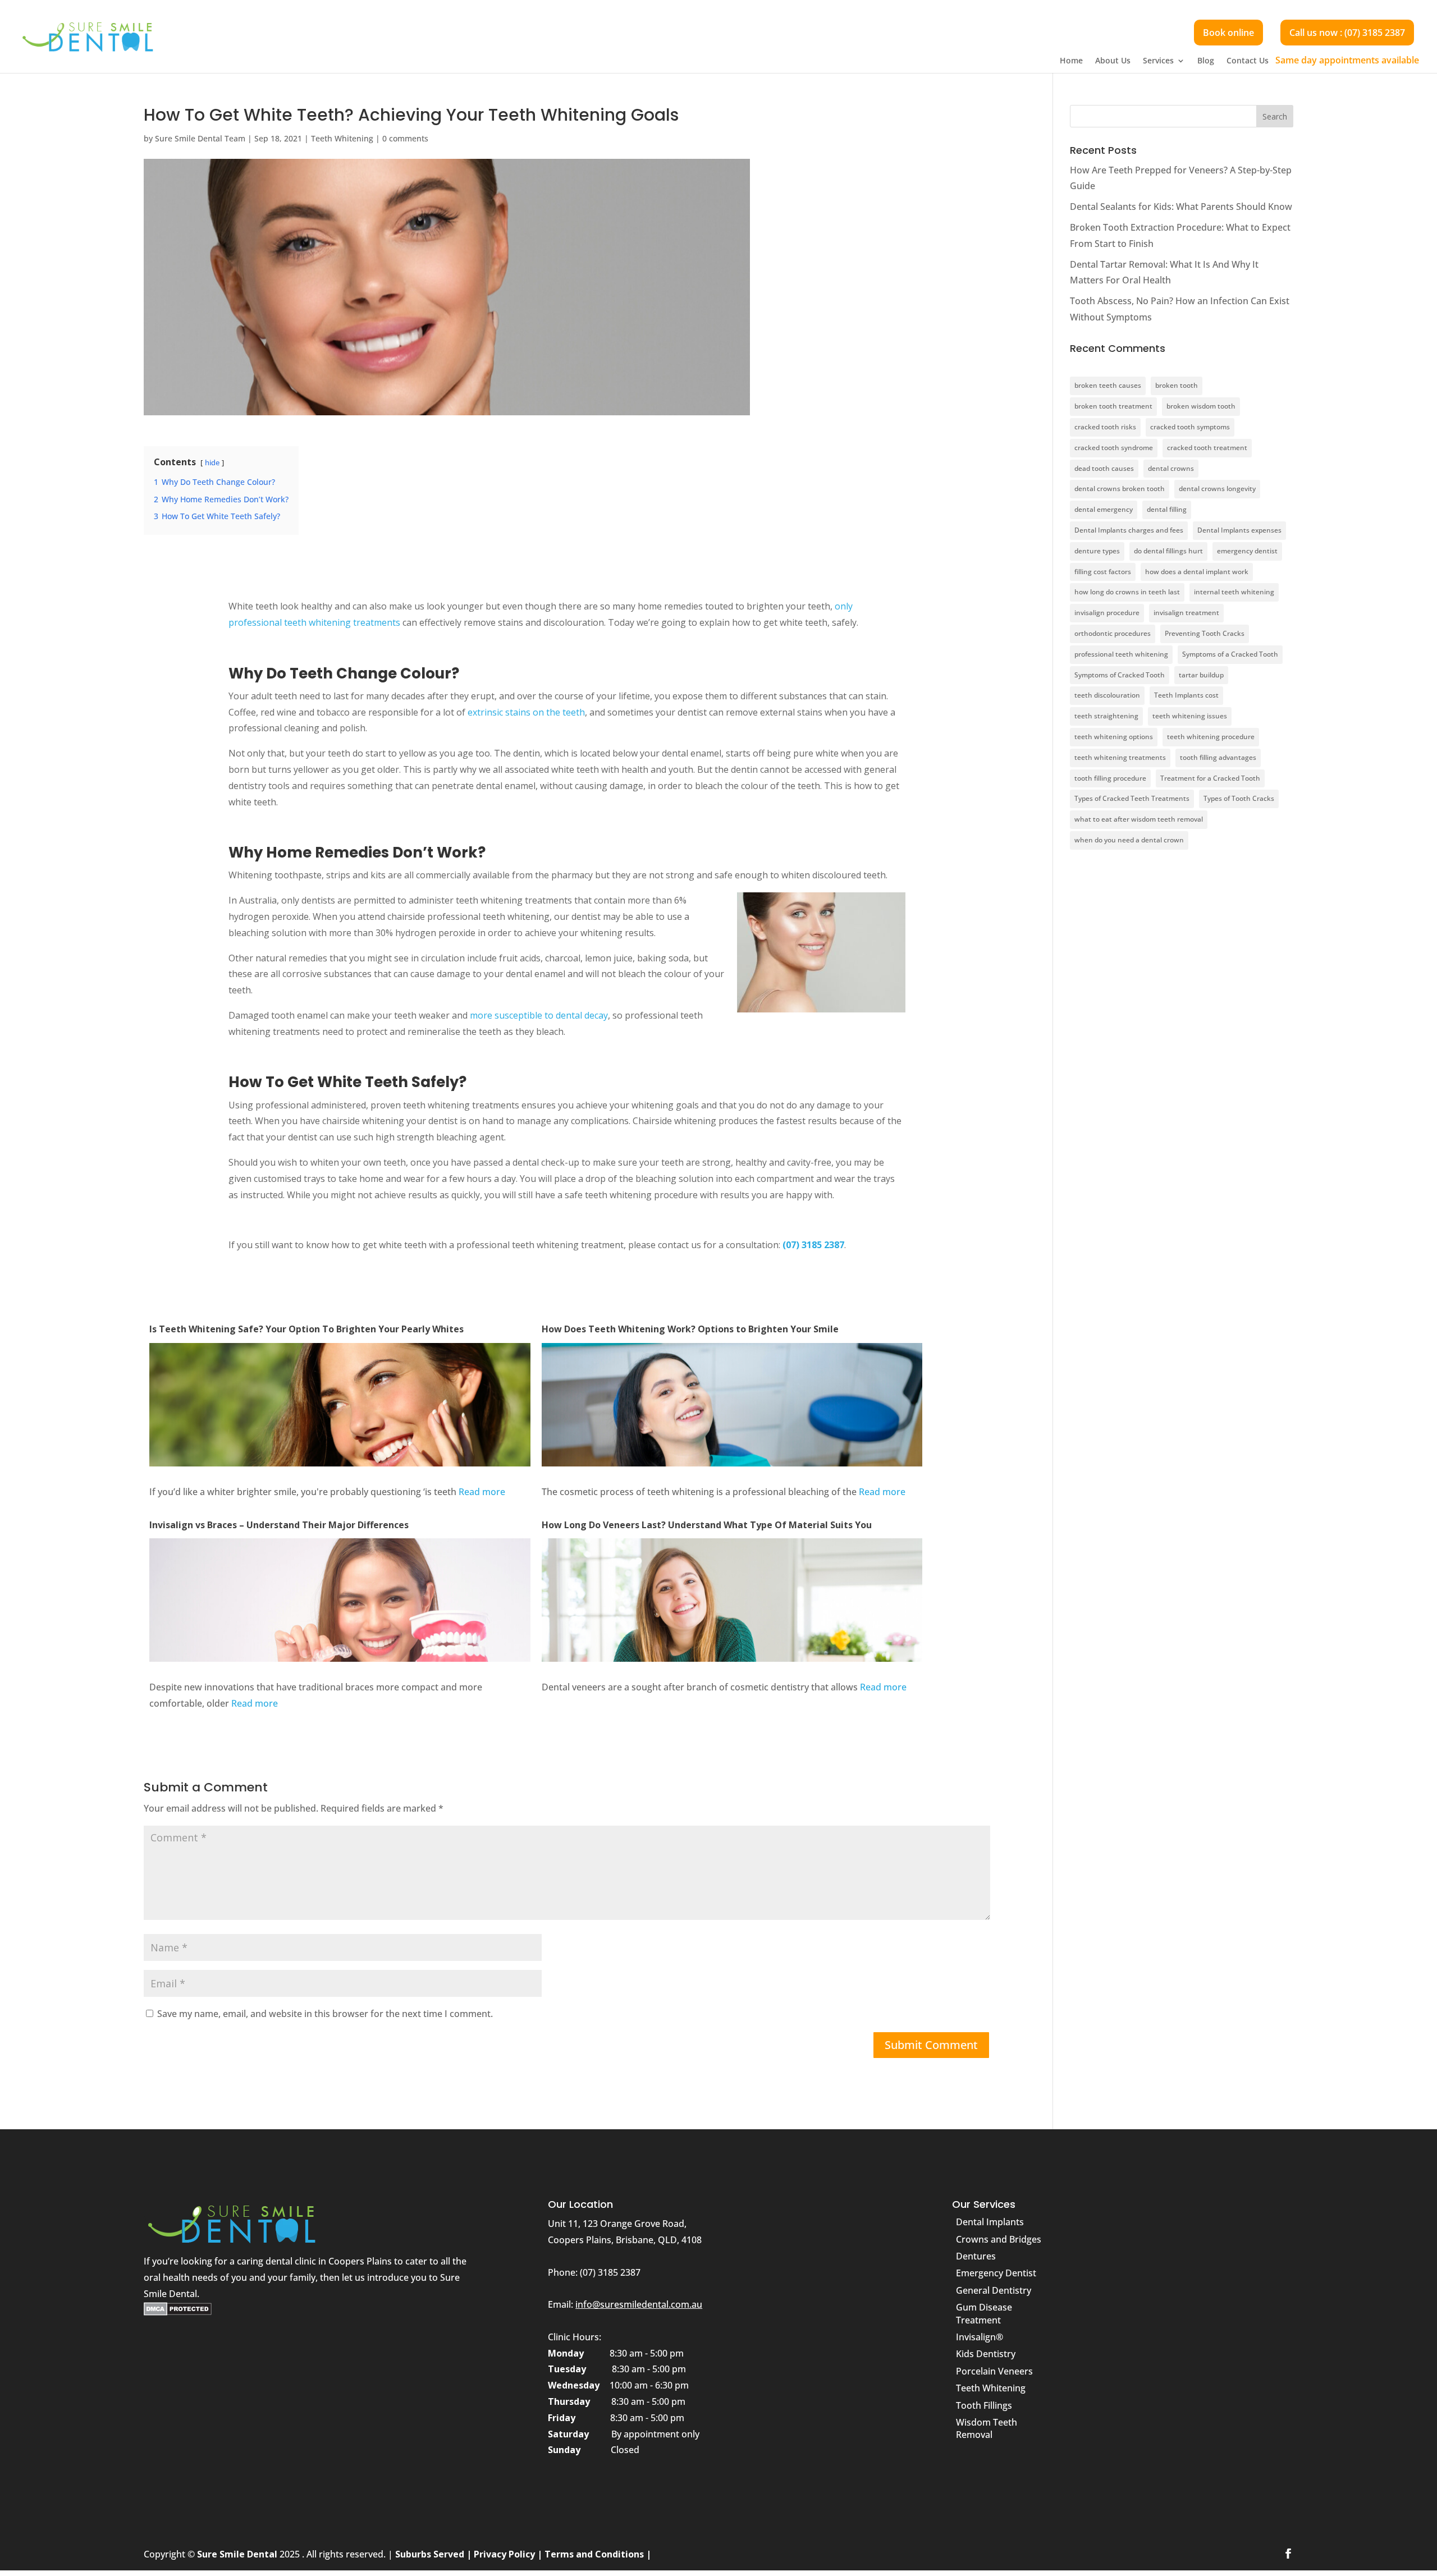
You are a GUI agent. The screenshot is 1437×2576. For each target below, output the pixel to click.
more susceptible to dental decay (539, 1015)
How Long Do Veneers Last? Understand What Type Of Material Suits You (707, 1525)
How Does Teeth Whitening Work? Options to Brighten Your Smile (690, 1329)
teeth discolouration (1107, 695)
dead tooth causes (1104, 468)
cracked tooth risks (1105, 427)
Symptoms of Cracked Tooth (1120, 675)
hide (212, 462)
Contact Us (1248, 61)
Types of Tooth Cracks (1239, 798)
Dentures (976, 2256)
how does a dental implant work (1197, 572)
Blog (1206, 61)
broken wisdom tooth (1201, 406)
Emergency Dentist (996, 2273)
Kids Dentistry (986, 2354)
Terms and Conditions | (598, 2554)
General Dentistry (994, 2290)
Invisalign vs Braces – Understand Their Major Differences (279, 1525)
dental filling (1167, 509)
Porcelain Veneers (994, 2371)
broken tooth (1177, 385)
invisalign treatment (1186, 613)
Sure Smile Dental (238, 2554)
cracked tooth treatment (1207, 448)
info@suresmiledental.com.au (639, 2304)
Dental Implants (990, 2222)
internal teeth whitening (1234, 592)
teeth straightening (1106, 716)
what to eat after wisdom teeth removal (1139, 819)
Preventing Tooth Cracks (1205, 633)
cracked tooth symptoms (1190, 427)
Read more (482, 1492)
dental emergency (1104, 509)
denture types (1097, 551)
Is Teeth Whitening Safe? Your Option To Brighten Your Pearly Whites (306, 1329)
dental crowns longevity (1217, 489)
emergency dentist (1247, 551)
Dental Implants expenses (1239, 530)
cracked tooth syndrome (1114, 448)
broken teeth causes (1108, 385)
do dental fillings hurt (1168, 551)
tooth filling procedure (1110, 778)
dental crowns (1171, 468)
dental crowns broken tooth (1120, 489)
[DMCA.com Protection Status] (178, 2312)
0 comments (405, 138)
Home (1071, 61)
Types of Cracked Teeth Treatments (1132, 798)
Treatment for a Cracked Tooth (1210, 778)
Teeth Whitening (342, 138)
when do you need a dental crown (1129, 840)
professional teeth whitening (1121, 654)
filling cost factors (1103, 572)
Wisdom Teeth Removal (987, 2428)
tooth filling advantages (1218, 757)
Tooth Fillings (984, 2405)
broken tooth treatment (1113, 406)
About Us (1113, 61)
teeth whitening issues (1190, 716)
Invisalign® (980, 2337)
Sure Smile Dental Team (200, 138)
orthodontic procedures (1113, 633)
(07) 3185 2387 (813, 1245)
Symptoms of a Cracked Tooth (1230, 654)
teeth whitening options (1114, 737)
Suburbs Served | (434, 2554)
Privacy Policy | (508, 2554)
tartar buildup (1201, 675)
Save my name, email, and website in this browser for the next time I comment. (325, 2014)
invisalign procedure (1107, 613)
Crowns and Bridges (999, 2239)
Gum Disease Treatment (984, 2313)
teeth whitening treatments (1120, 757)
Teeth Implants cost (1186, 695)
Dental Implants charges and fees (1129, 530)
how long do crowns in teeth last (1127, 592)
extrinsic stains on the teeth (526, 712)
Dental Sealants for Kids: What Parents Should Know (1181, 207)
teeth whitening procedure (1211, 737)
